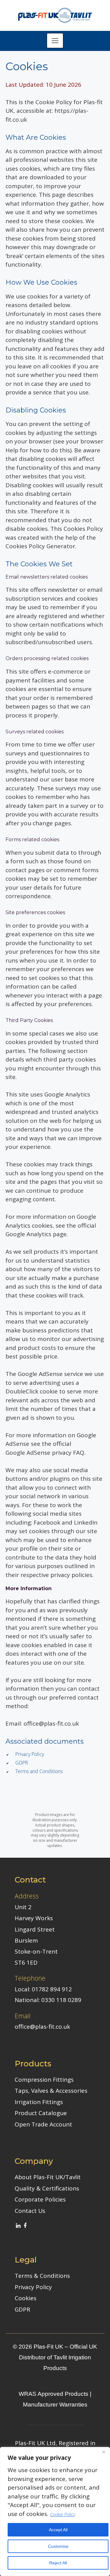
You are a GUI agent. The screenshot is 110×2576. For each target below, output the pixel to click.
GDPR (22, 1763)
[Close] (104, 2452)
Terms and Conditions (39, 1771)
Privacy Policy (30, 1754)
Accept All (58, 2530)
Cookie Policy (63, 2514)
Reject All (58, 2563)
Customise (58, 2546)
